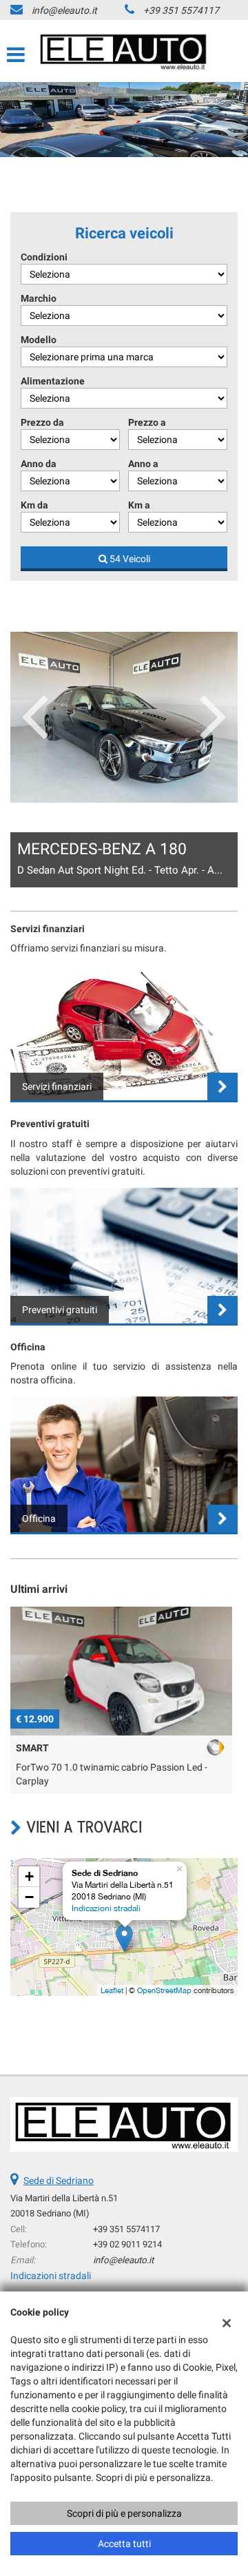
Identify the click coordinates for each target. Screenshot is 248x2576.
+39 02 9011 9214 (127, 2244)
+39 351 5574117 (181, 10)
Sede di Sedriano (59, 2181)
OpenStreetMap (164, 1990)
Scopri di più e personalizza (124, 2513)
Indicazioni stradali (106, 1908)
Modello (39, 340)
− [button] (29, 1897)
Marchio (39, 298)
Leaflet (112, 1990)
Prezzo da (42, 422)
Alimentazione (53, 381)
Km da (34, 505)
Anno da (39, 464)
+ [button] (29, 1876)
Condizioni (44, 257)
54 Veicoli (129, 559)
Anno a (143, 464)
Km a (139, 505)
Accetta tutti (124, 2544)
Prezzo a (147, 422)
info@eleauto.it (64, 10)
